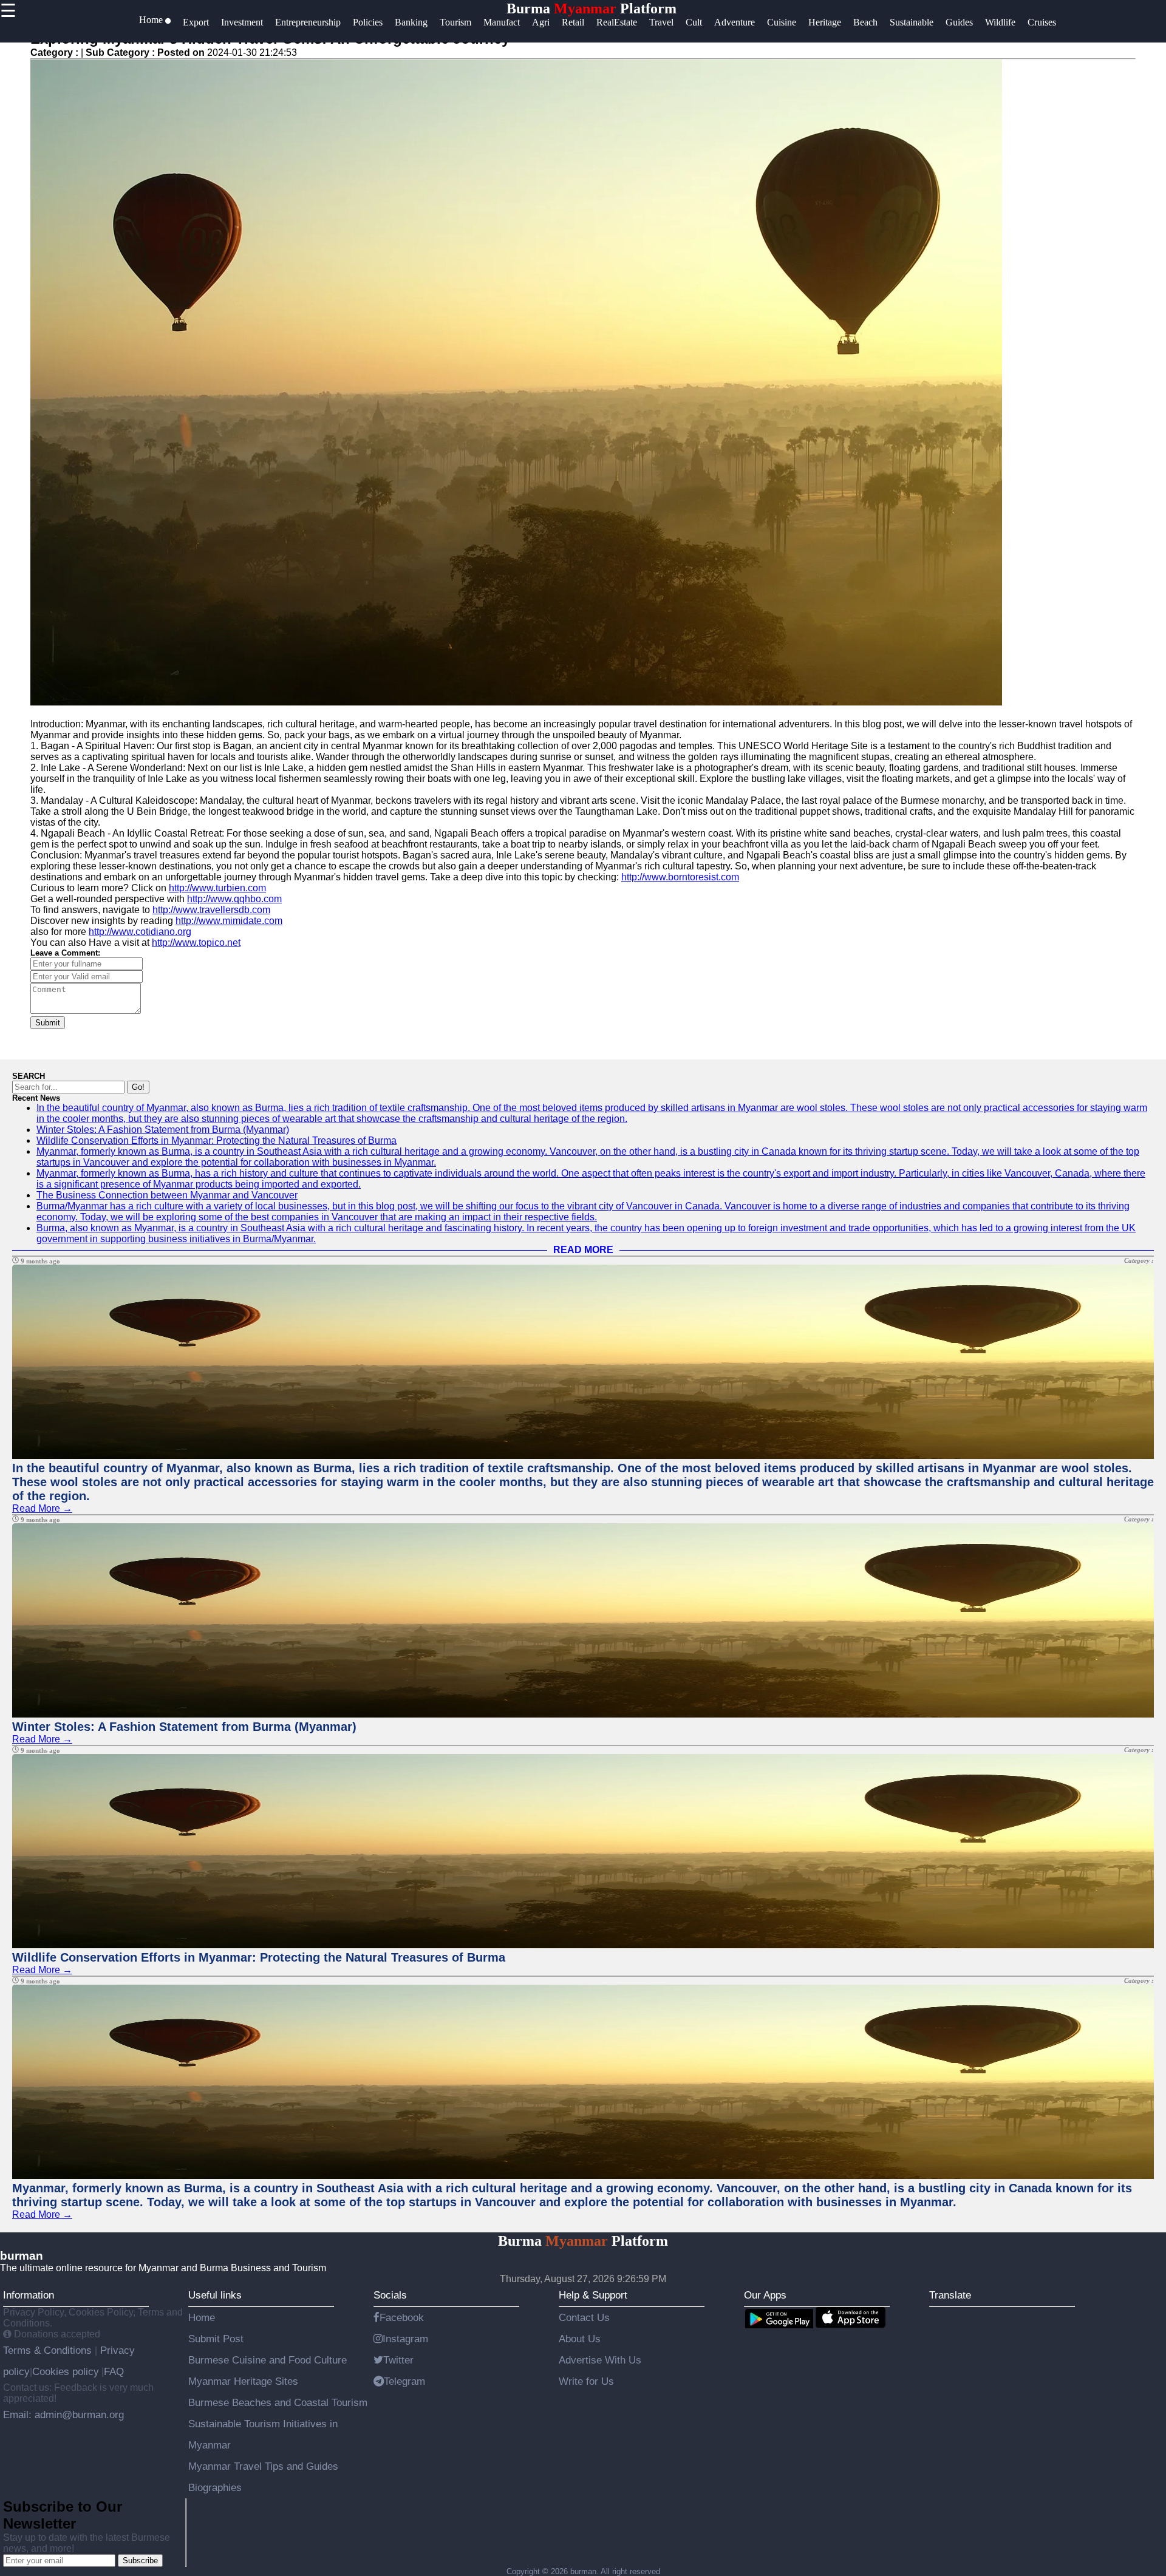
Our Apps (765, 2295)
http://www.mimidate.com (229, 921)
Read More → (42, 1508)
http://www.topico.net (196, 943)
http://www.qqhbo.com (234, 899)
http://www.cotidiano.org (140, 932)
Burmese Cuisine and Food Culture (268, 2360)
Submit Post (216, 2339)
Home (202, 2317)
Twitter (398, 2360)
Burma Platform (592, 8)
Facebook (402, 2317)
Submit (48, 1023)
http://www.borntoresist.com (680, 877)
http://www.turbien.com (217, 888)
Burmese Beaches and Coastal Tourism (278, 2402)
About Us (580, 2339)
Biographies (215, 2487)
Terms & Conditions (49, 2350)
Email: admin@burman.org (63, 2415)
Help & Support (593, 2295)
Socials (390, 2295)
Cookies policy (66, 2371)
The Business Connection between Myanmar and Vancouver (167, 1195)
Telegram (404, 2381)
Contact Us (584, 2317)
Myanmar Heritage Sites (243, 2381)
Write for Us (586, 2381)
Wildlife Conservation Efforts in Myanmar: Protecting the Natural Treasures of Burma (216, 1140)
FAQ (114, 2371)
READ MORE (583, 1250)
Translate (950, 2295)
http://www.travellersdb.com (211, 910)
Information (29, 2295)
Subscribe (140, 2561)
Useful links (215, 2295)
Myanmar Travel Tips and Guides (263, 2466)
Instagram (405, 2339)
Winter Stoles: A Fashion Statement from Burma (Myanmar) (163, 1130)
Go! (138, 1087)
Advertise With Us (600, 2360)
